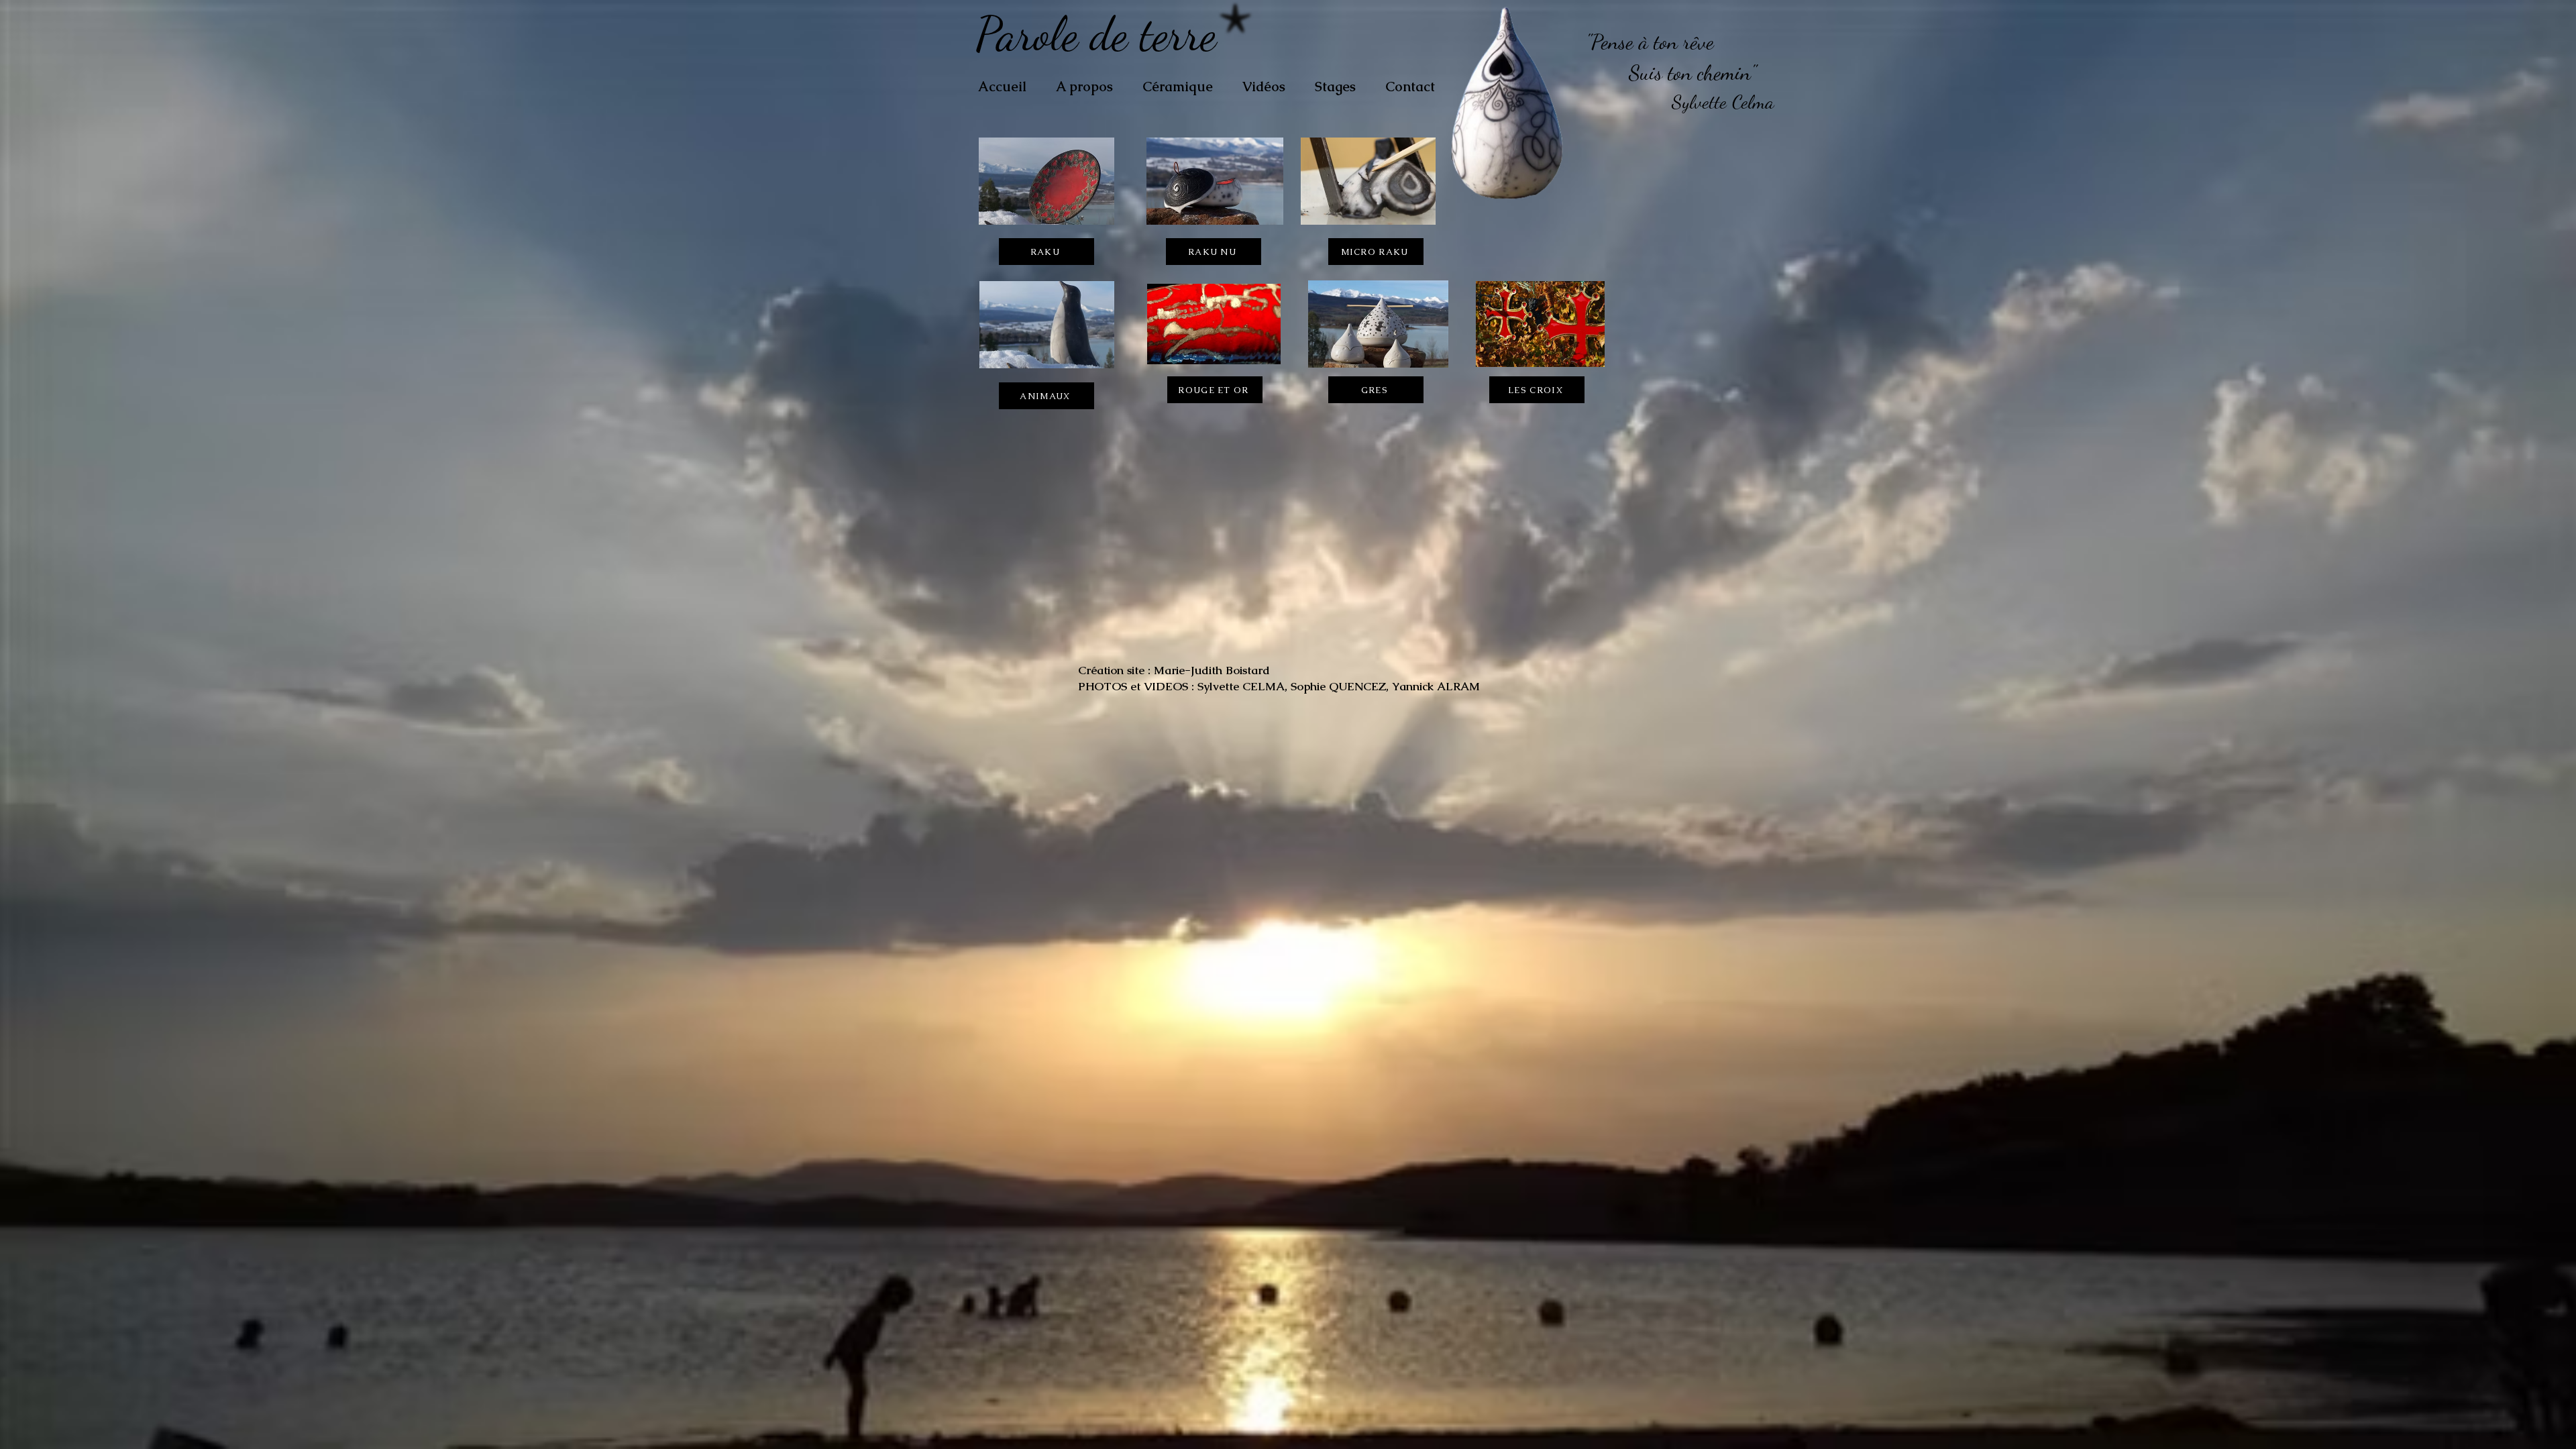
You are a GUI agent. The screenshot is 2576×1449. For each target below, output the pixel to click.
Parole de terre (1102, 34)
